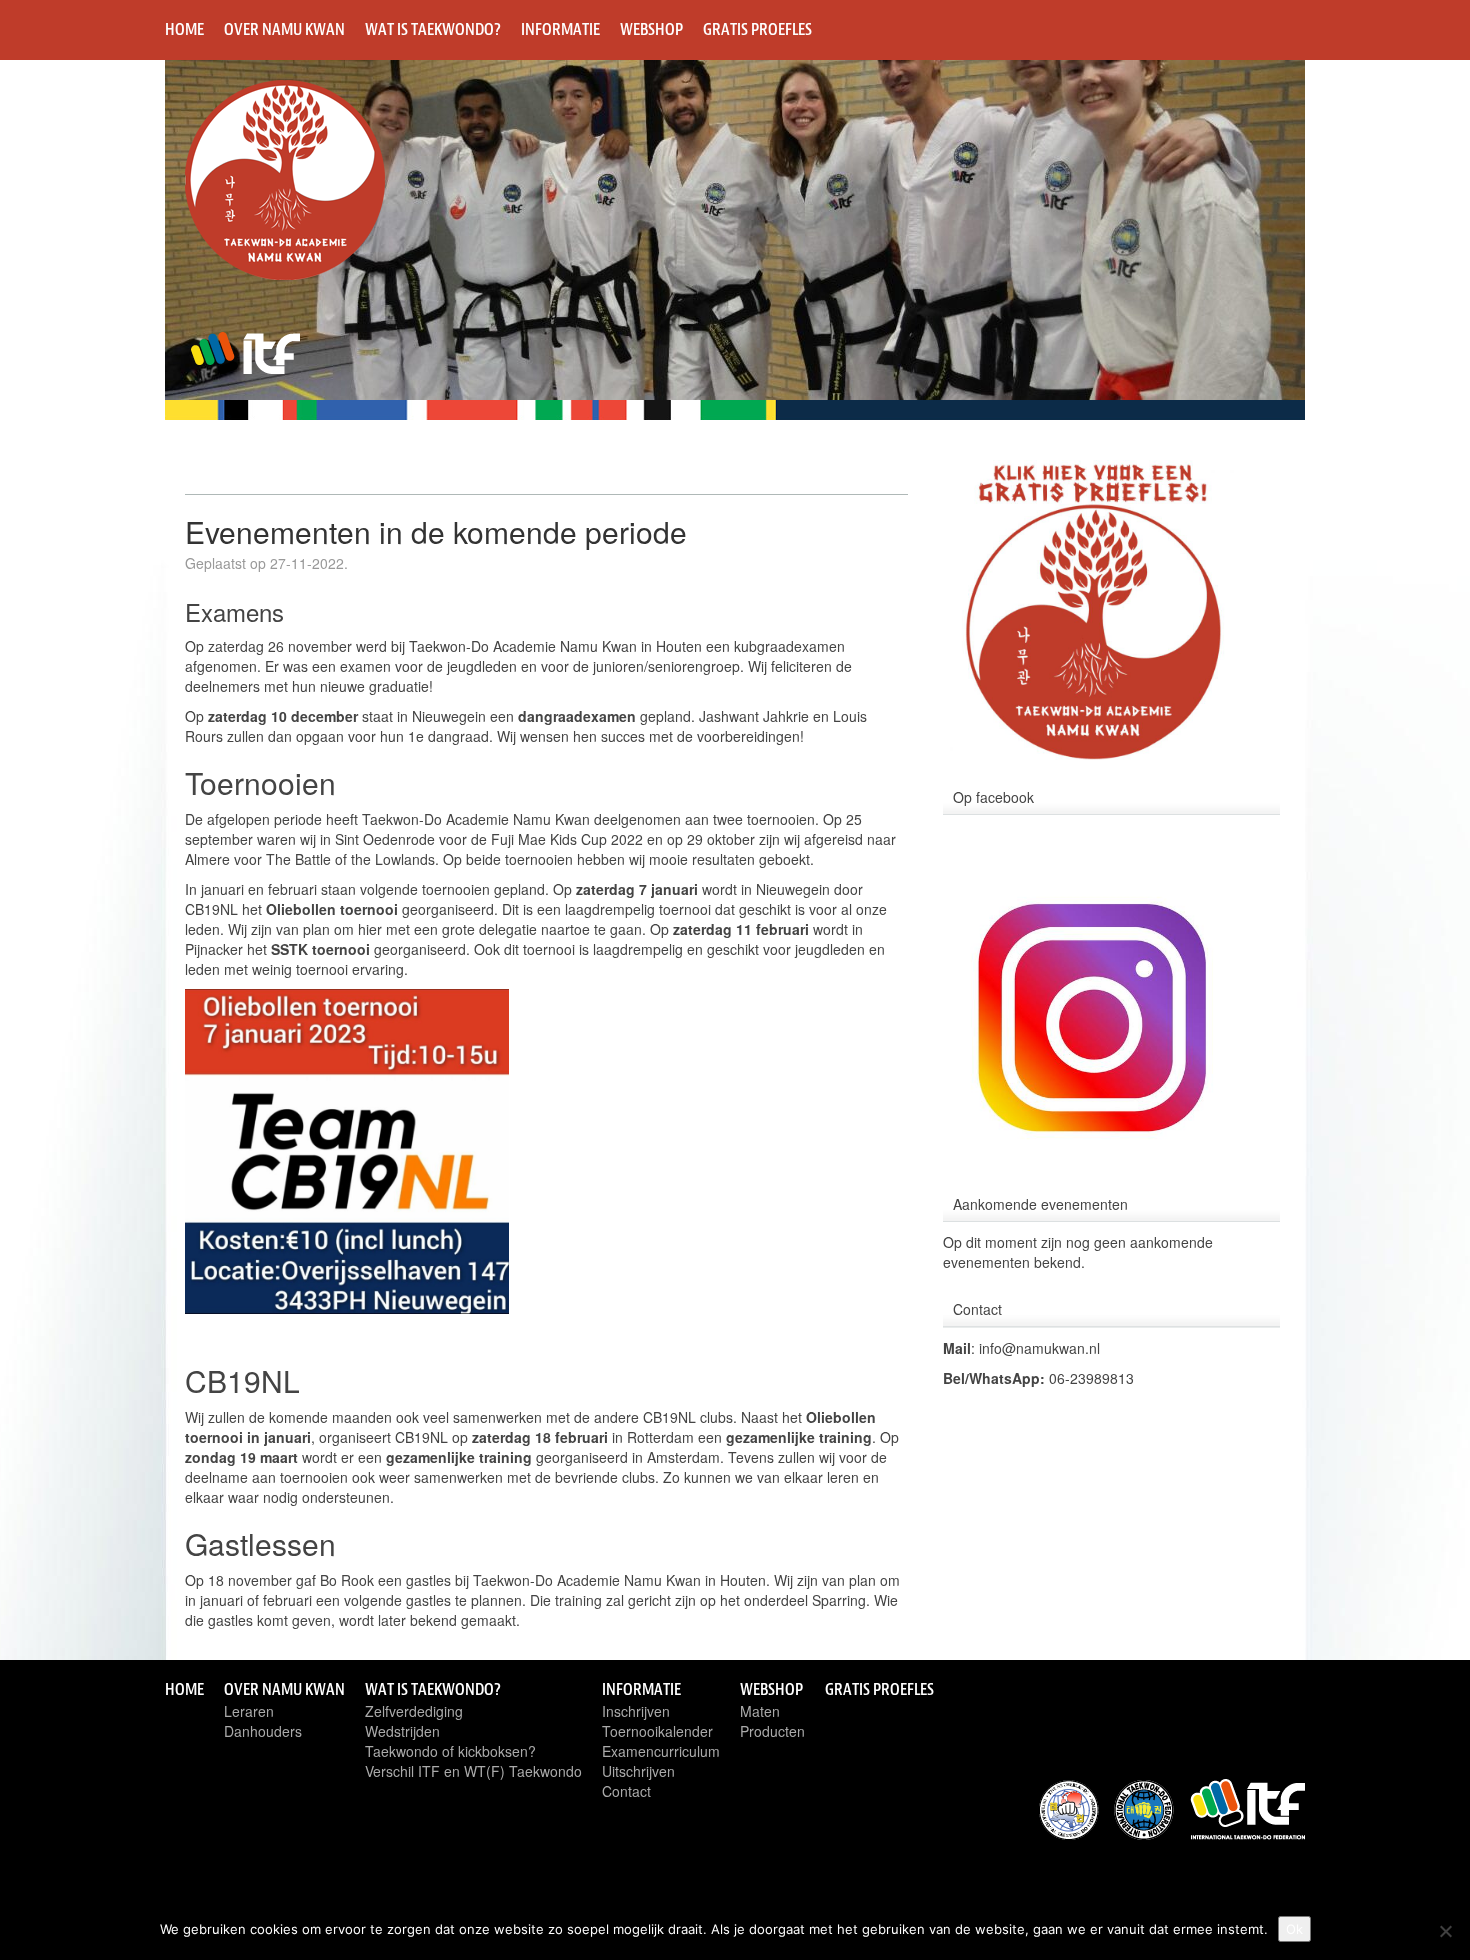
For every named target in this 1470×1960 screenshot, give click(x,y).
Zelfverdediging (414, 1711)
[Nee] (1445, 1931)
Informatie (560, 29)
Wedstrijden (402, 1731)
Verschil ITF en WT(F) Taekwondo (473, 1771)
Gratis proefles (757, 29)
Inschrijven (636, 1711)
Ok (1294, 1929)
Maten (760, 1711)
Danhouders (263, 1731)
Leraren (249, 1711)
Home (184, 29)
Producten (772, 1731)
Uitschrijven (638, 1771)
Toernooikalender (657, 1731)
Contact (626, 1791)
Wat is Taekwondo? (433, 29)
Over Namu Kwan (284, 29)
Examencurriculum (661, 1751)
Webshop (651, 29)
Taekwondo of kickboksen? (450, 1751)
